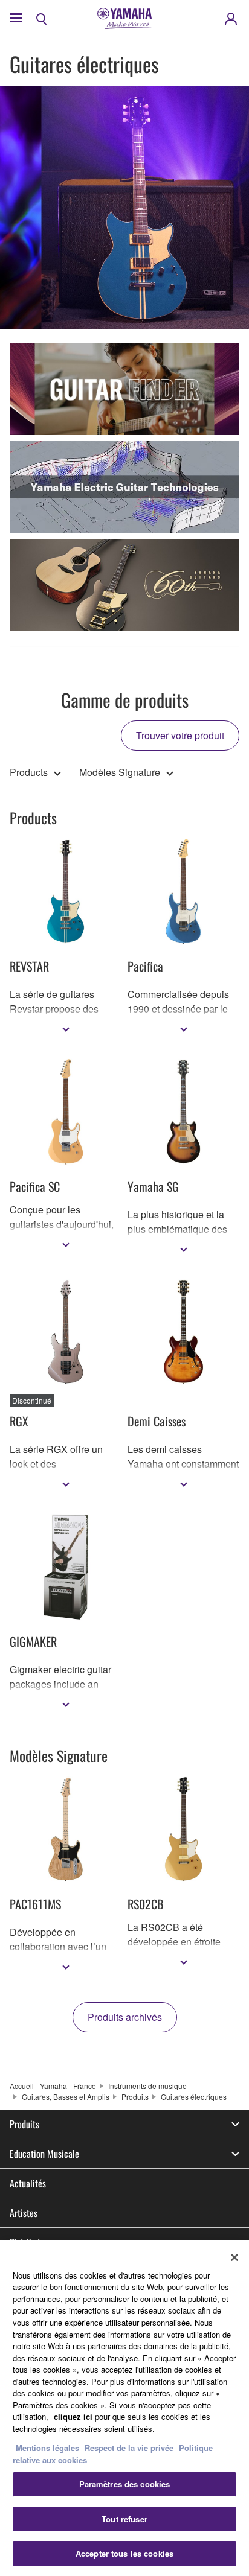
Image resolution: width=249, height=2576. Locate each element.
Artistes (24, 2213)
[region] (124, 2408)
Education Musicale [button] (44, 2154)
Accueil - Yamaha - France (53, 2086)
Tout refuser (124, 2519)
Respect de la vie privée (129, 2448)
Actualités (28, 2183)
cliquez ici (73, 2416)
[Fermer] (234, 2257)
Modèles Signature (120, 772)
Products (29, 772)
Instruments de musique (147, 2086)
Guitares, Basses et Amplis (66, 2097)
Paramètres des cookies (125, 2484)
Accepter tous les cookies (124, 2553)
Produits (135, 2097)
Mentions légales (47, 2448)
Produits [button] (24, 2124)
